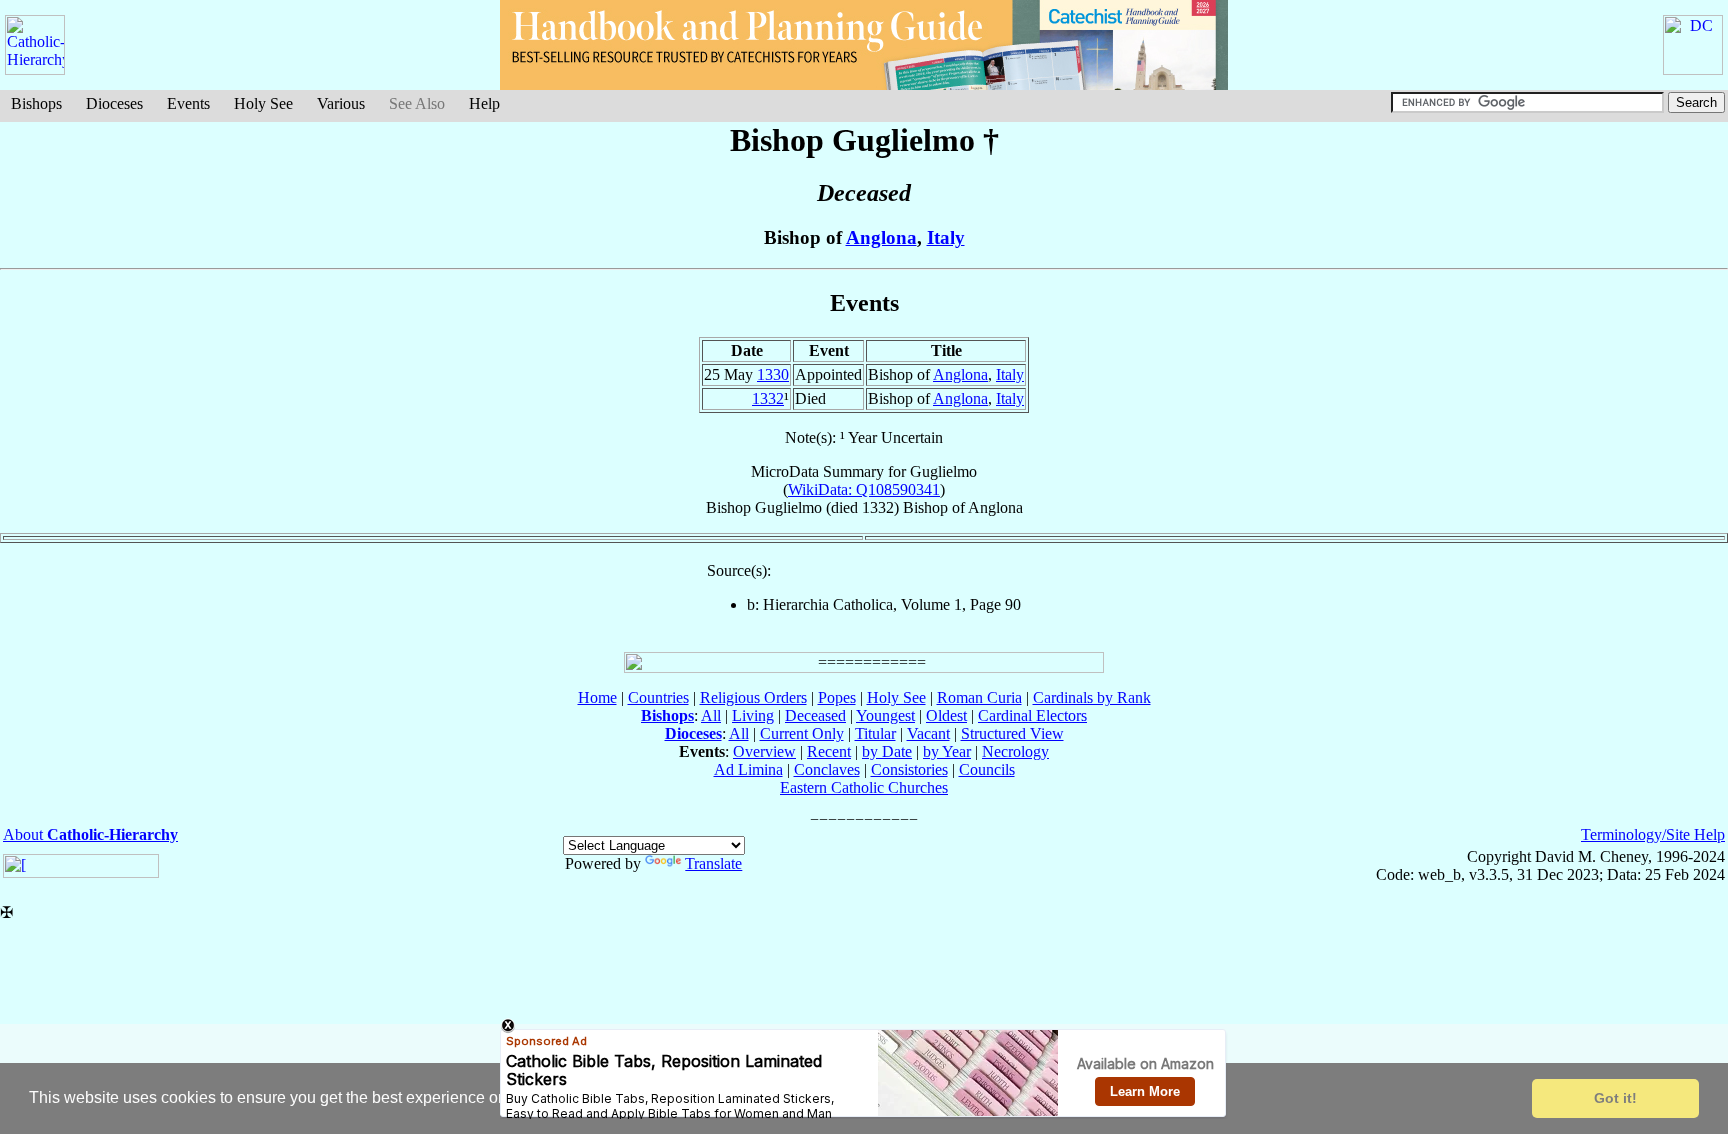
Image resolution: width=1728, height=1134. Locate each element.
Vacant (928, 733)
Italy (946, 237)
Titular (875, 733)
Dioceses (114, 103)
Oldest (946, 715)
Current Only (802, 733)
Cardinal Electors (1032, 715)
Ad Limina (748, 769)
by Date (887, 751)
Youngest (885, 715)
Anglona (881, 237)
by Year (947, 751)
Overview (764, 751)
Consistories (909, 769)
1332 (768, 398)
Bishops (36, 103)
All (711, 715)
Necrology (1015, 751)
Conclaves (827, 769)
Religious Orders (753, 697)
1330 (773, 374)
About (90, 834)
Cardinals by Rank (1092, 697)
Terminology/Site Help (1653, 834)
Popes (837, 697)
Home (597, 697)
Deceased (815, 715)
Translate (713, 863)
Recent (829, 751)
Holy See (263, 103)
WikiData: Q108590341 (864, 489)
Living (753, 715)
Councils (987, 769)
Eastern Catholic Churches (864, 787)
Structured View (1012, 733)
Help (484, 103)
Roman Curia (979, 697)
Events (188, 103)
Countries (658, 697)
